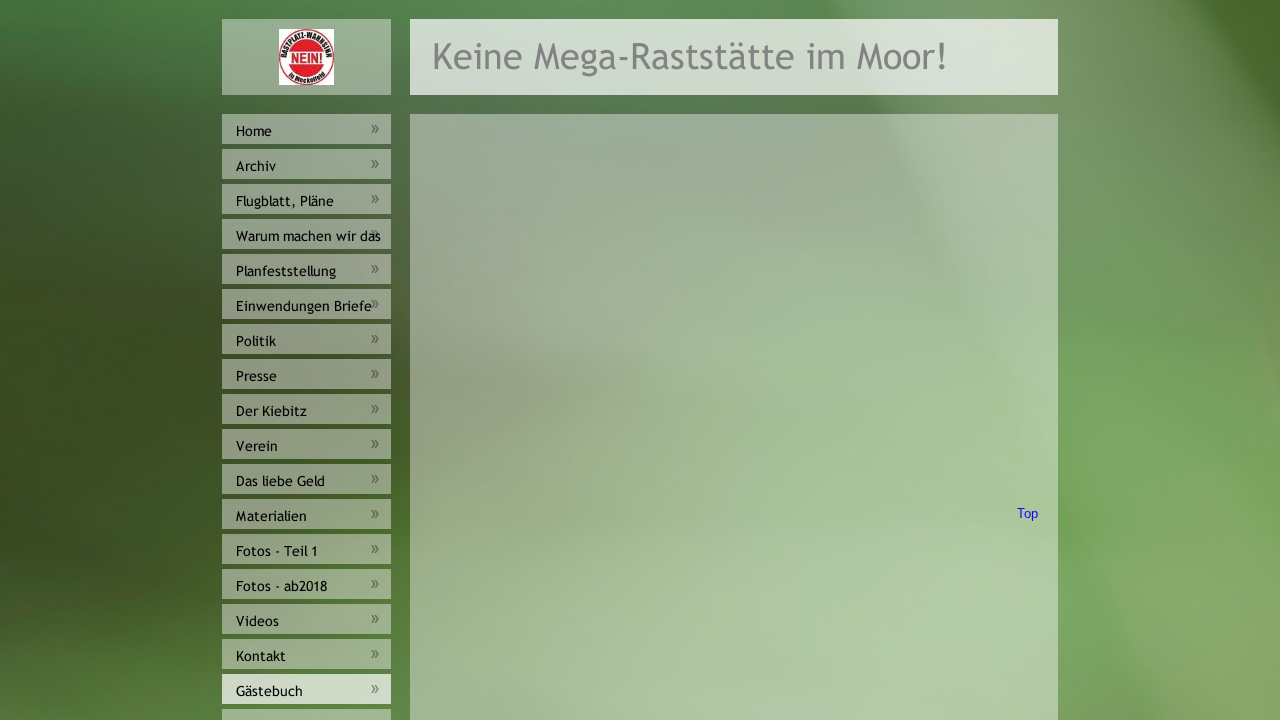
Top (1027, 513)
